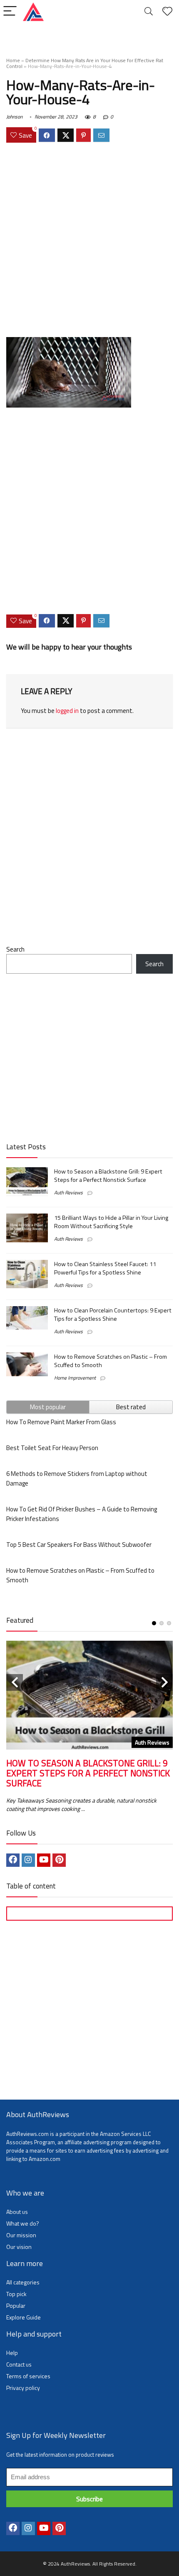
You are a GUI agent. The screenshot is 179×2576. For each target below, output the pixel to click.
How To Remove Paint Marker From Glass (61, 1422)
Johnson (14, 117)
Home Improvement (75, 1378)
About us (17, 2212)
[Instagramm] (28, 1860)
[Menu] (10, 11)
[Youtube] (44, 1860)
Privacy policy (23, 2388)
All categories (23, 2282)
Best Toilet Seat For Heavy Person (52, 1448)
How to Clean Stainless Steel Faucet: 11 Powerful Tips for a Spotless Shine (105, 1268)
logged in (67, 711)
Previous (15, 1682)
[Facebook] (13, 1860)
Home (13, 60)
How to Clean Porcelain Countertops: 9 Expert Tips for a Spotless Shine (113, 1314)
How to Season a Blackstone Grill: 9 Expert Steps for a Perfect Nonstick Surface (108, 1176)
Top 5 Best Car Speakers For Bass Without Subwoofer (79, 1545)
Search (15, 949)
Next (164, 1682)
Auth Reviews (68, 1192)
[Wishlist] (167, 11)
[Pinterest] (59, 1860)
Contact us (19, 2364)
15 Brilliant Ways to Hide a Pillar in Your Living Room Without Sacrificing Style (111, 1222)
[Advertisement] (89, 241)
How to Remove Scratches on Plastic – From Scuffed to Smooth (111, 1361)
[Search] (149, 11)
